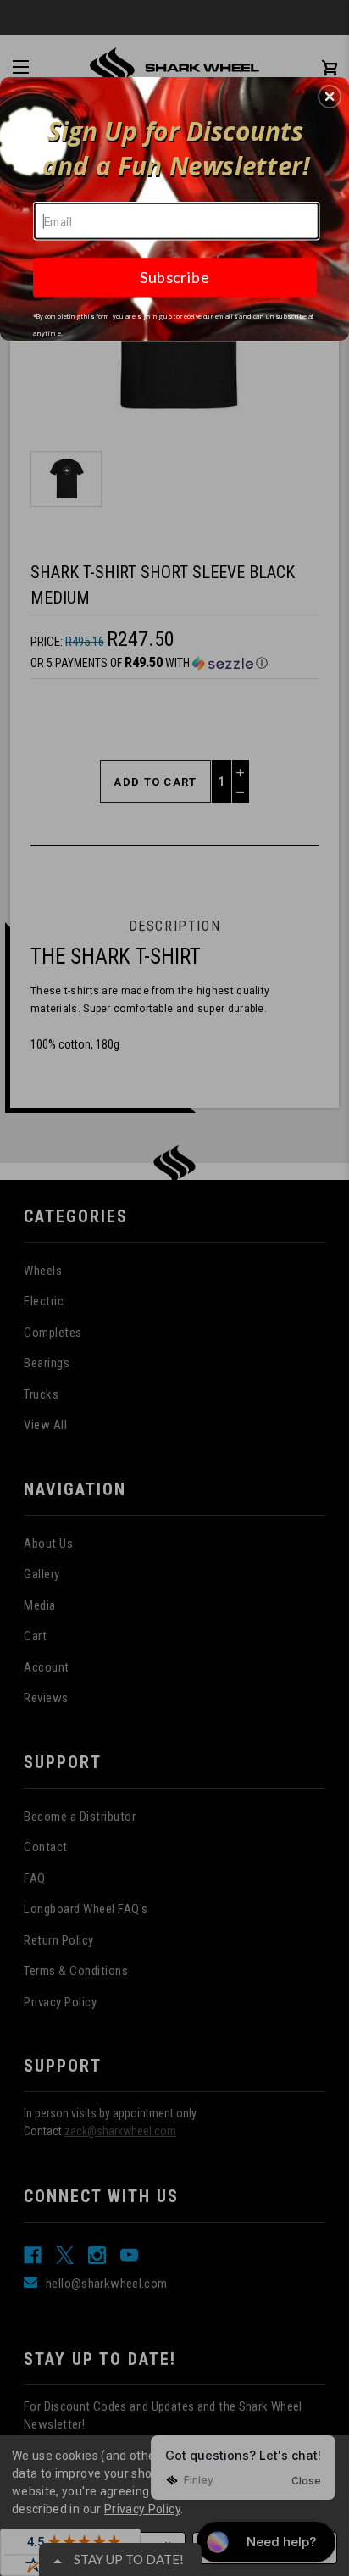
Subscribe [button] (174, 277)
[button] (330, 97)
